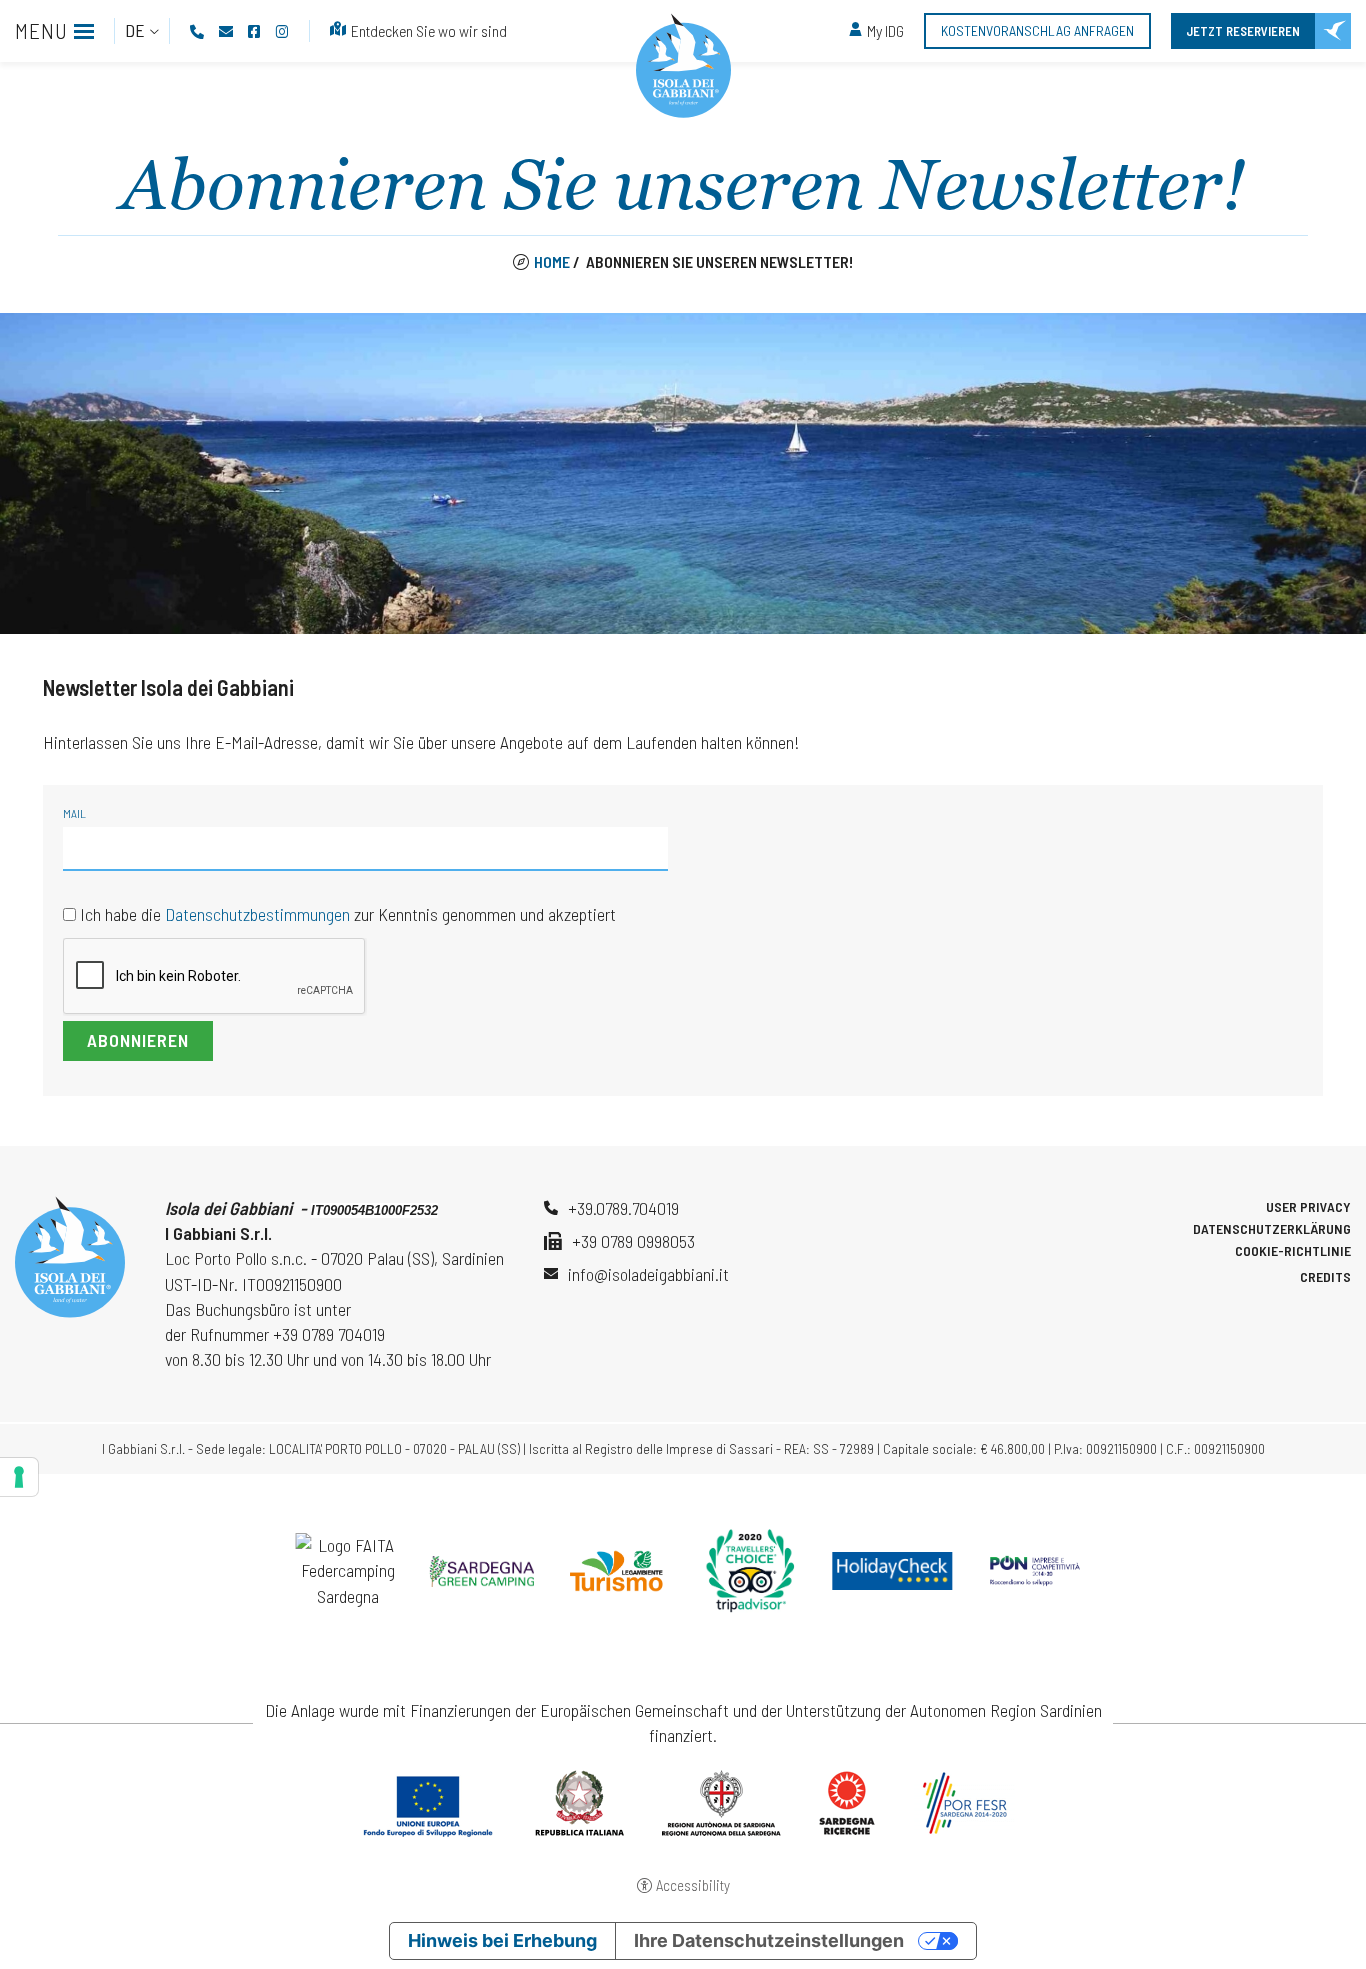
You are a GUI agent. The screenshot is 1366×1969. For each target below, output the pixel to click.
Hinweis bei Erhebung (502, 1940)
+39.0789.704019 (623, 1208)
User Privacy (1308, 1207)
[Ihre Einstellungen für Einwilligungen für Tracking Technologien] (19, 1477)
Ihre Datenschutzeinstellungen (769, 1940)
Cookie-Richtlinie (1293, 1251)
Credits (1325, 1277)
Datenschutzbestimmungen (257, 914)
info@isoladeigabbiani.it (648, 1274)
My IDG (885, 30)
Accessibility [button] (693, 1885)
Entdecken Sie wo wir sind (429, 30)
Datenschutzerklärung (1272, 1229)
